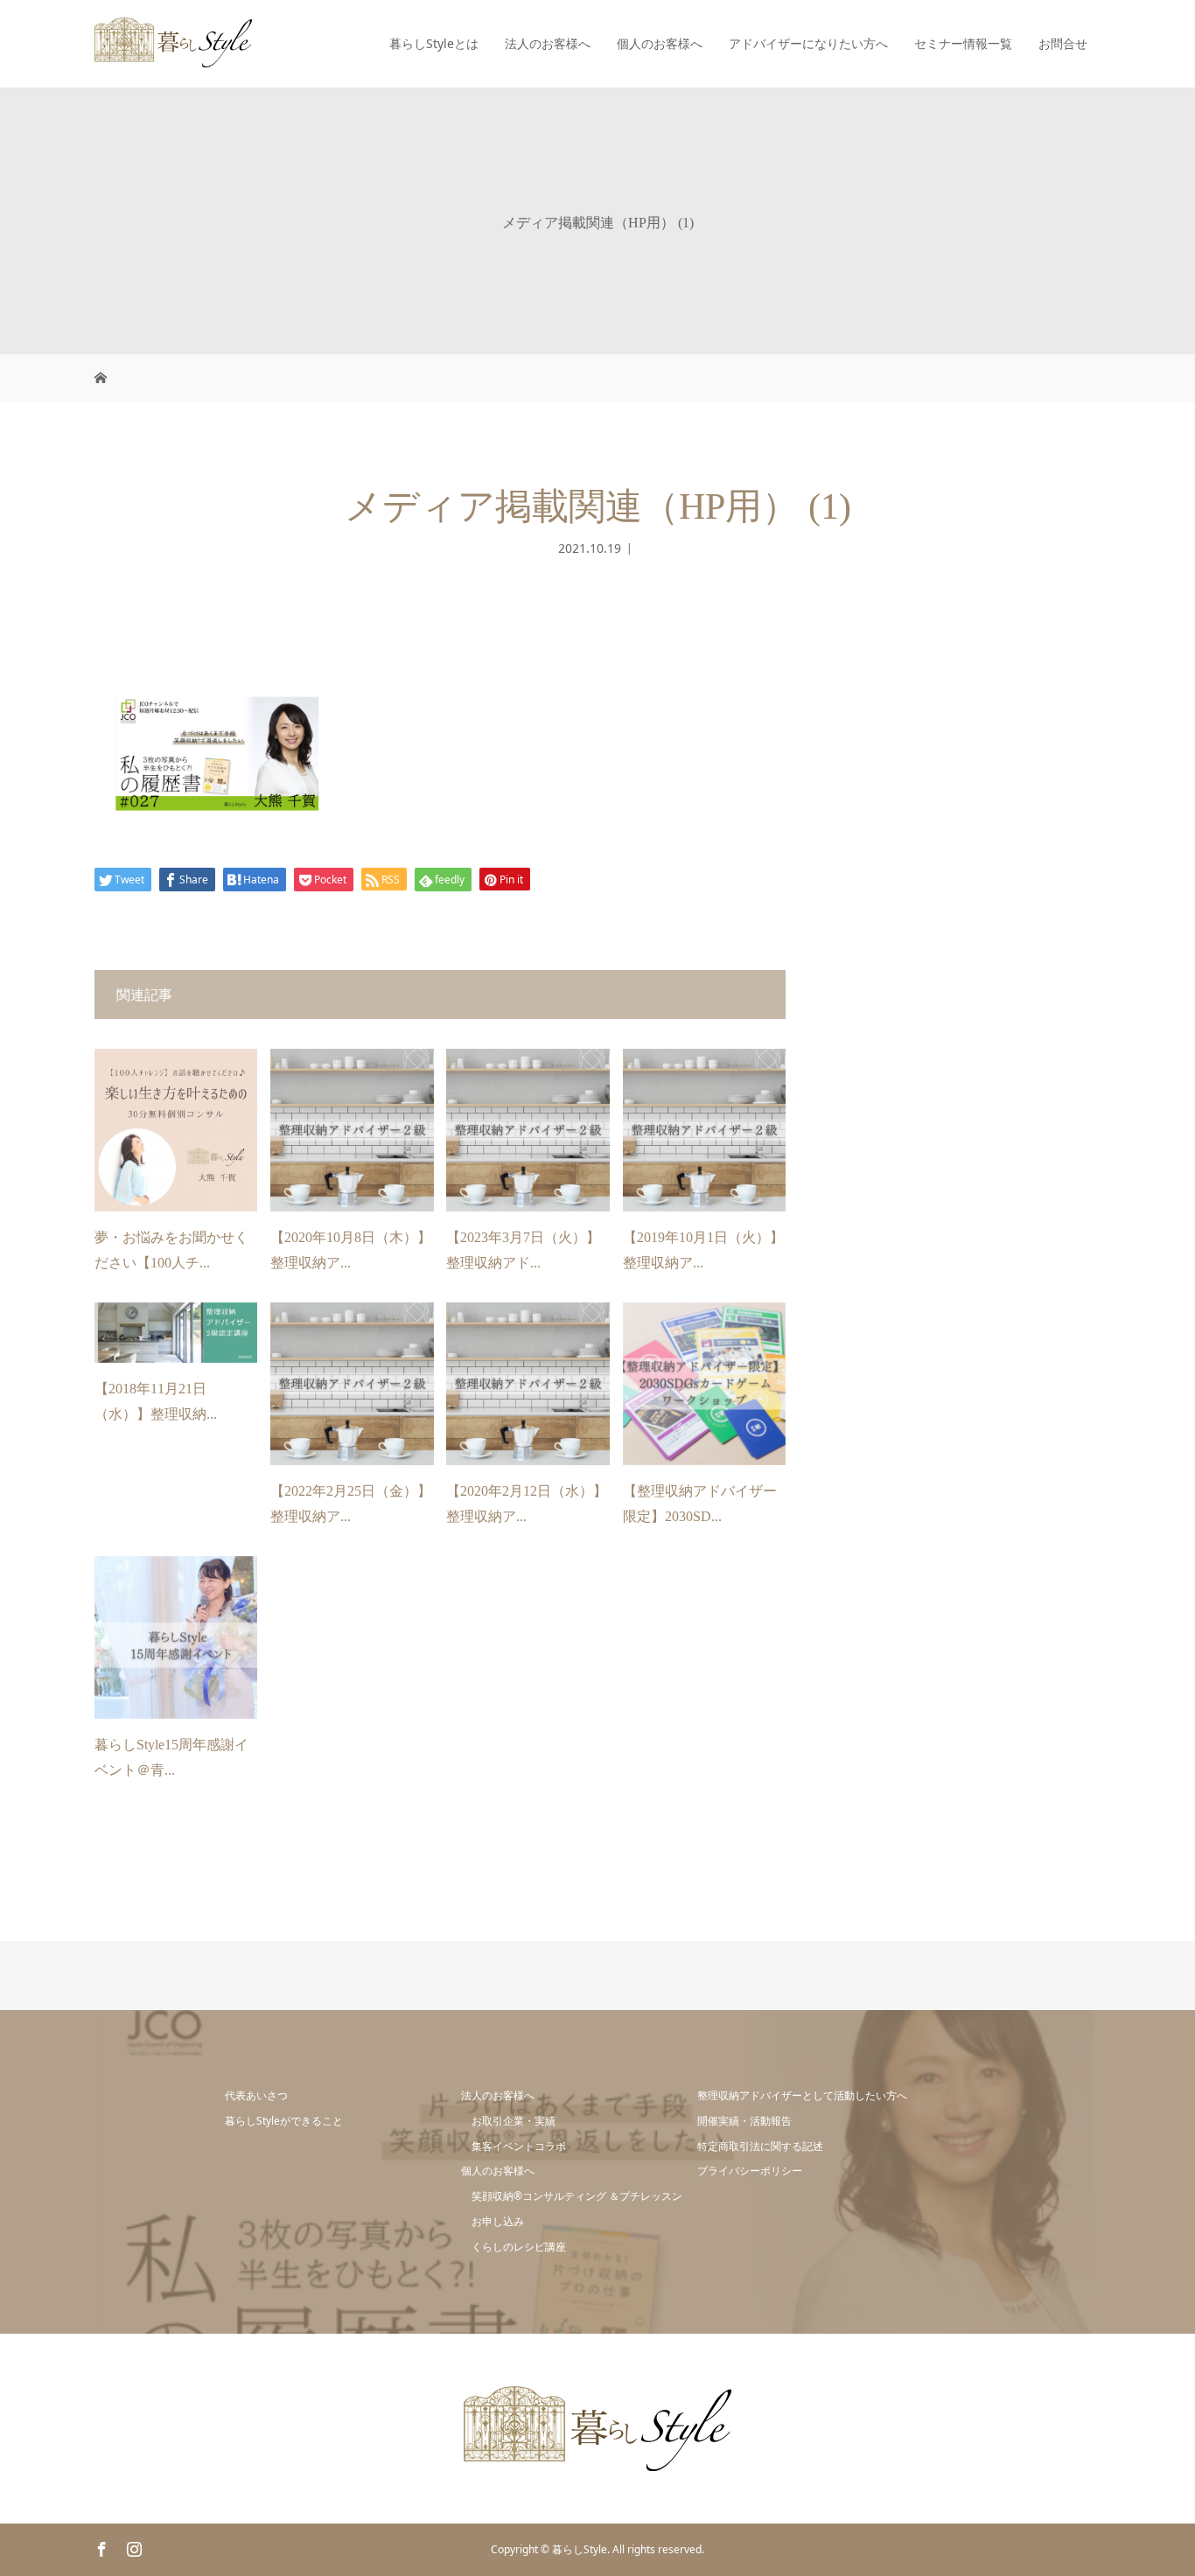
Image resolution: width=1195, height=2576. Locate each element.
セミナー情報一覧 (963, 43)
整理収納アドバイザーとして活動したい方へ (802, 2095)
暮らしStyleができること (284, 2121)
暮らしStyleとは (434, 43)
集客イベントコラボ (519, 2146)
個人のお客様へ (660, 43)
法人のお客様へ (548, 43)
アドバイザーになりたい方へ (808, 43)
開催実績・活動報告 (744, 2121)
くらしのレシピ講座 (519, 2247)
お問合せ (1063, 43)
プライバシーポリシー (750, 2171)
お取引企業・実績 (514, 2121)
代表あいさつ (256, 2095)
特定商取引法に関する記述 (760, 2146)
